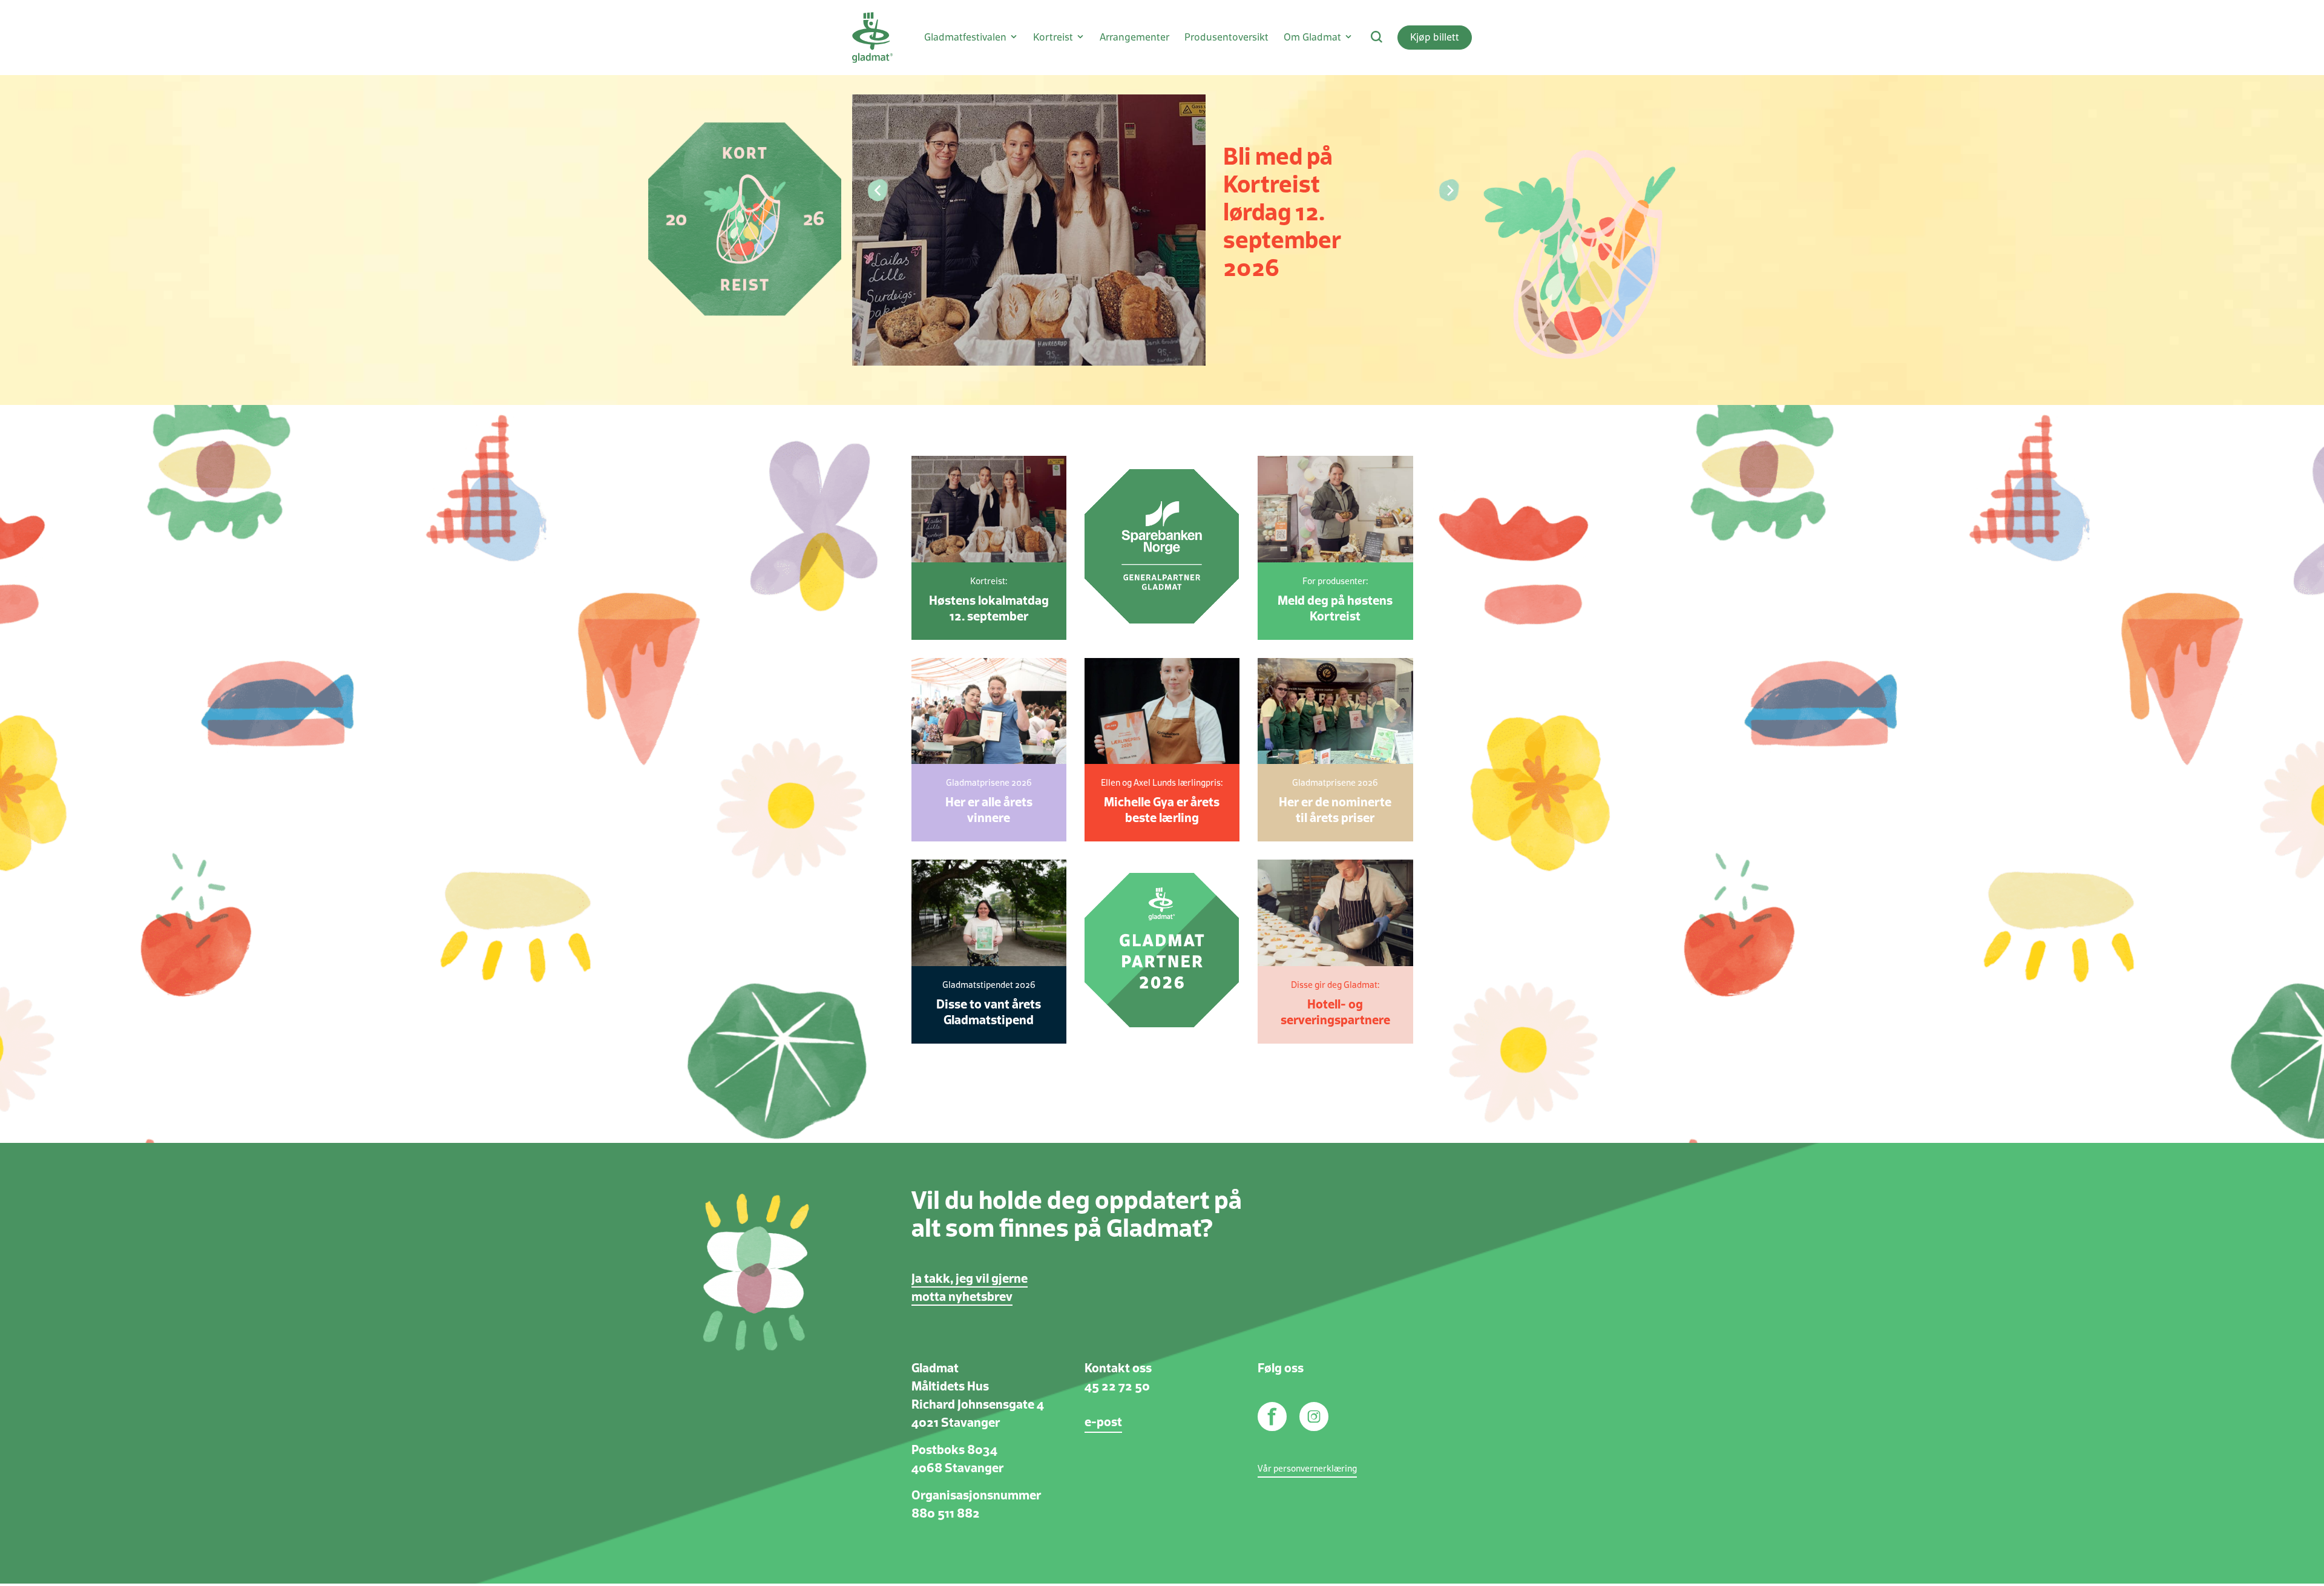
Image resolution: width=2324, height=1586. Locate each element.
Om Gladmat (1312, 38)
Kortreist (1053, 38)
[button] (876, 191)
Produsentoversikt (1226, 38)
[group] (1162, 202)
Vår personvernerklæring (1307, 1469)
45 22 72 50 (1117, 1387)
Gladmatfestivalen (965, 38)
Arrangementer (1134, 38)
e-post (1103, 1423)
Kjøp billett (1435, 38)
